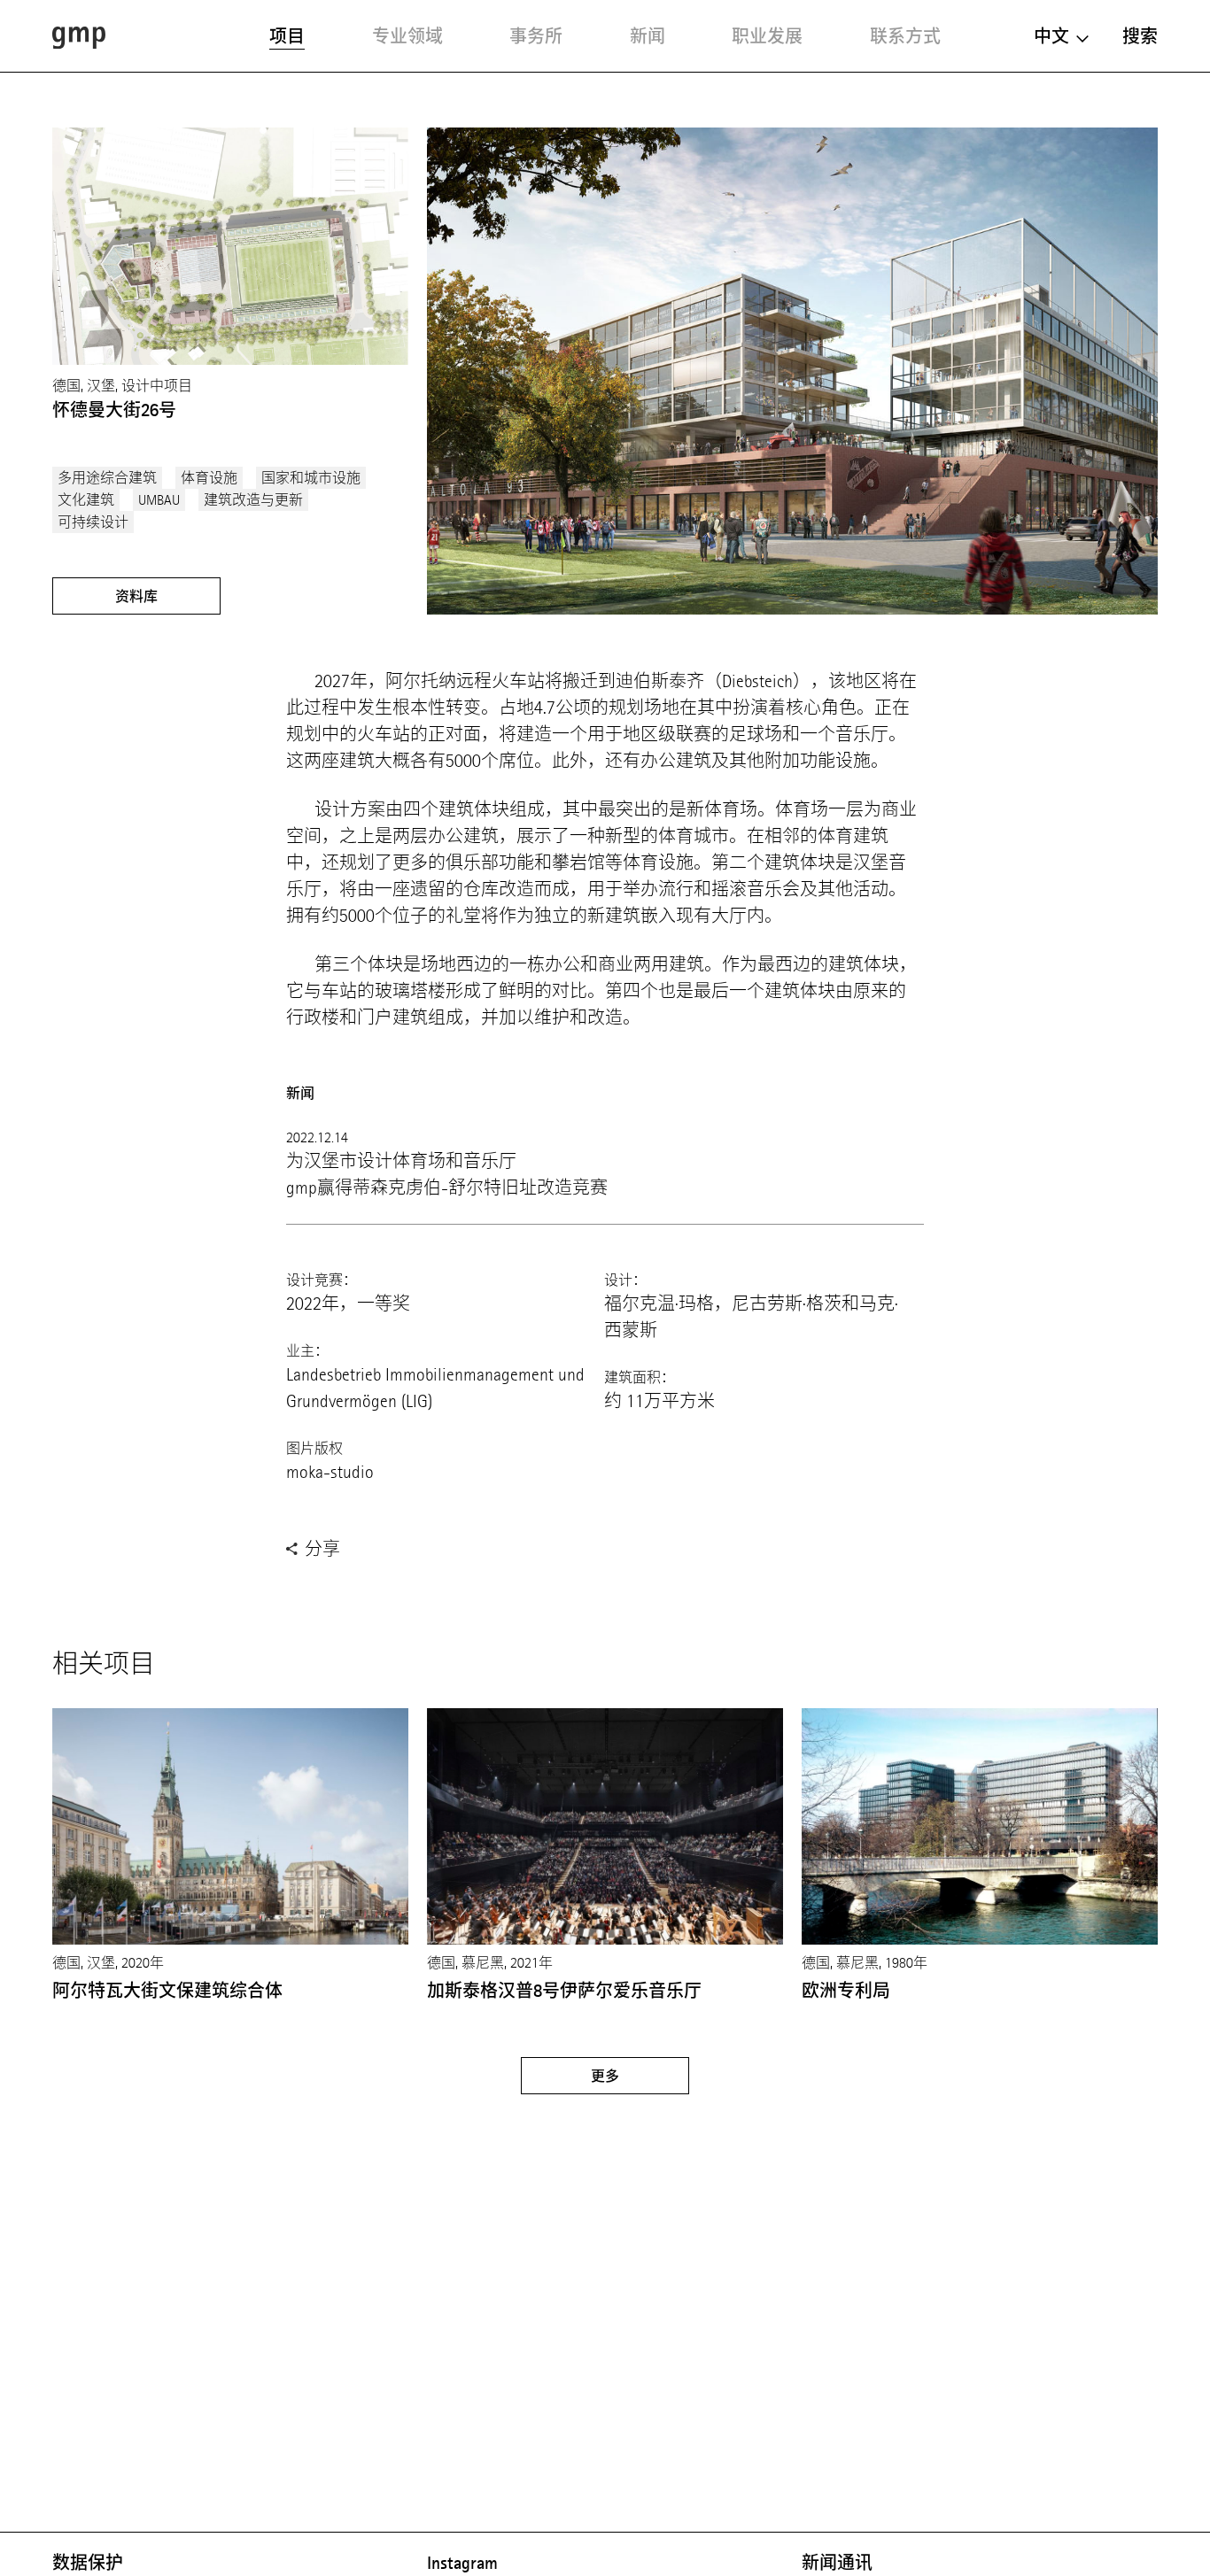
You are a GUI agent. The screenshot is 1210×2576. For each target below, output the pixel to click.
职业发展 (767, 36)
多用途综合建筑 (107, 478)
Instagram (462, 2563)
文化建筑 (86, 500)
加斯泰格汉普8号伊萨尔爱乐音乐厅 (564, 1991)
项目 (287, 36)
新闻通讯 (837, 2563)
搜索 (1140, 36)
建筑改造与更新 (253, 500)
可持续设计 (93, 522)
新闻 (648, 36)
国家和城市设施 (311, 478)
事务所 (536, 36)
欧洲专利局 (846, 1991)
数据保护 (88, 2563)
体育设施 (209, 478)
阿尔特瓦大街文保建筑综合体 (167, 1991)
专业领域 (407, 36)
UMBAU (159, 500)
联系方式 (905, 36)
